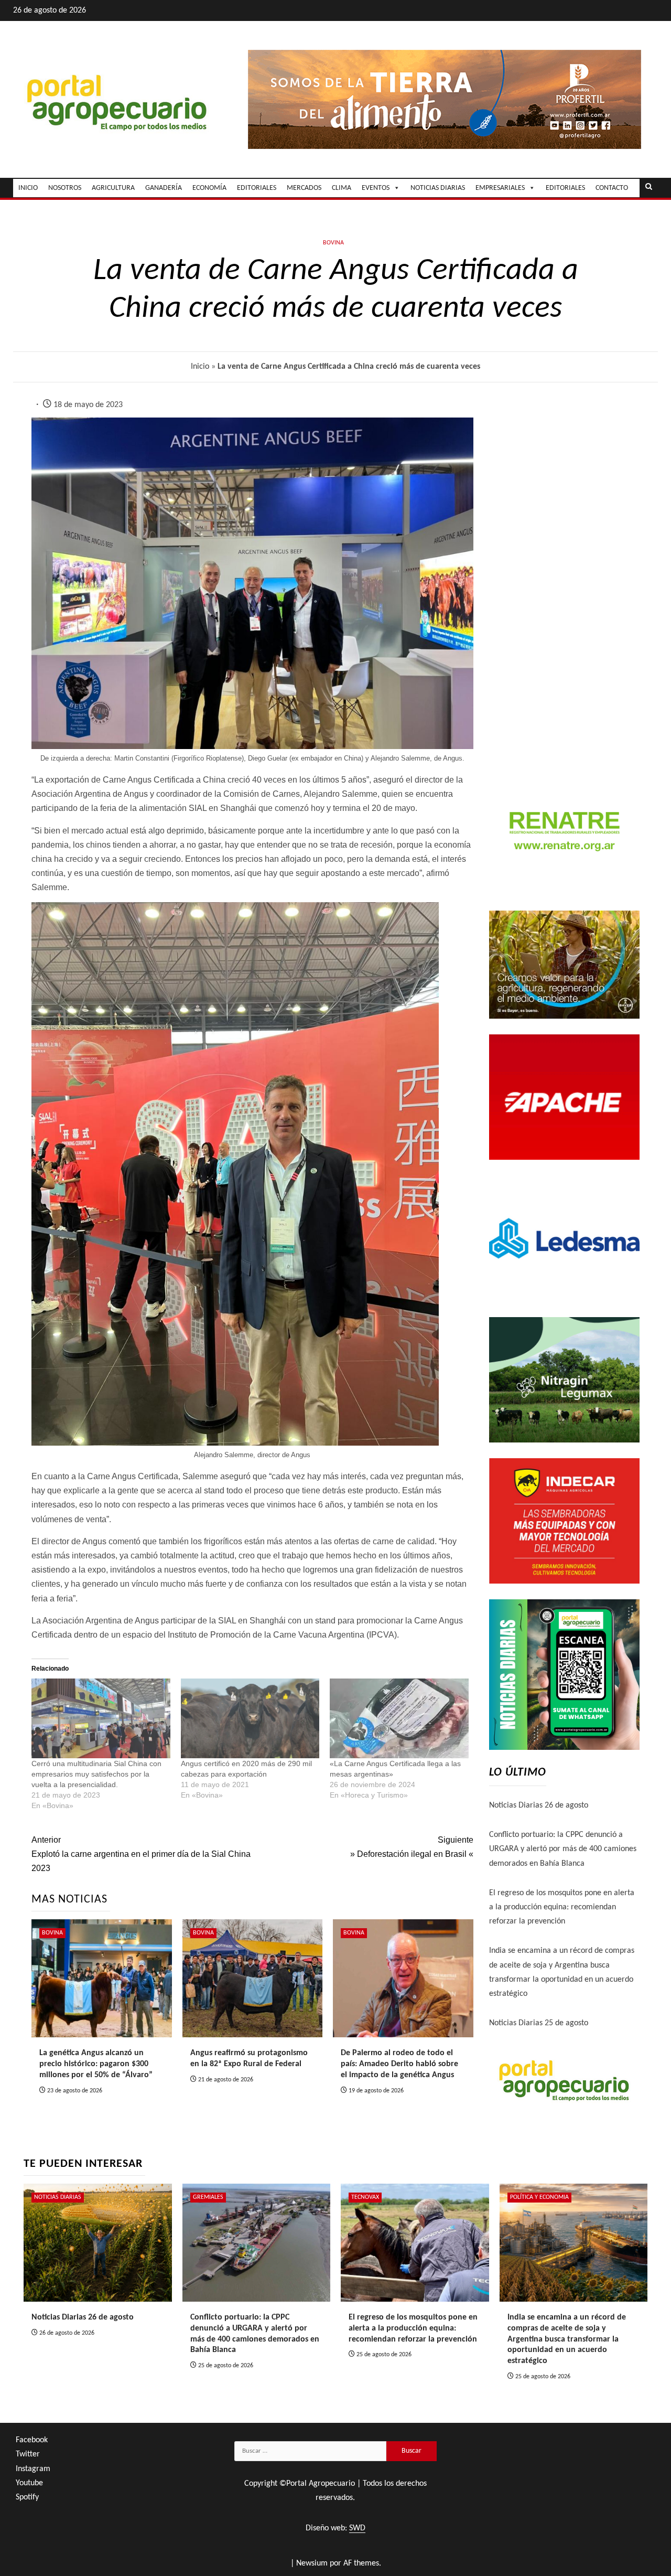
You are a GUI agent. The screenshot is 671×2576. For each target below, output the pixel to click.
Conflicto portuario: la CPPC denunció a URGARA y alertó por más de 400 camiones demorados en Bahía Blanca (563, 1849)
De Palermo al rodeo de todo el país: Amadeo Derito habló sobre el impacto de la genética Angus (399, 2064)
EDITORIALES (257, 188)
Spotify (27, 2497)
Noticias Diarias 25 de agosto (539, 2023)
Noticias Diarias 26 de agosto (539, 1805)
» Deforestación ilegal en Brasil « (412, 1847)
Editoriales (565, 188)
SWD (357, 2528)
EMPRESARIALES (500, 188)
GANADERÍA (164, 188)
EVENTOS (376, 188)
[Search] (649, 188)
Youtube (29, 2483)
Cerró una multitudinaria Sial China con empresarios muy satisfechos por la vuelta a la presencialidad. (96, 1774)
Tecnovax (365, 2197)
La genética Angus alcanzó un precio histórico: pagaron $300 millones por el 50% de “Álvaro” (96, 2064)
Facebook (32, 2440)
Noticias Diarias (58, 2197)
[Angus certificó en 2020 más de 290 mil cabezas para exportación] (250, 1718)
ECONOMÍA (209, 188)
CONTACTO (612, 188)
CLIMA (342, 188)
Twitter (28, 2454)
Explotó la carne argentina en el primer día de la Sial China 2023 (141, 1854)
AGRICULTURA (113, 188)
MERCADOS (304, 188)
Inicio (200, 367)
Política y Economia (539, 2197)
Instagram (33, 2469)
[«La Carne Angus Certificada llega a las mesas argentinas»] (399, 1718)
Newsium (312, 2563)
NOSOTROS (65, 188)
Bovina (333, 243)
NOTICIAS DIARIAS (438, 188)
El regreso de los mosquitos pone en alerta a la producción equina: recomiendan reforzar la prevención (562, 1907)
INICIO (28, 188)
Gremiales (208, 2197)
